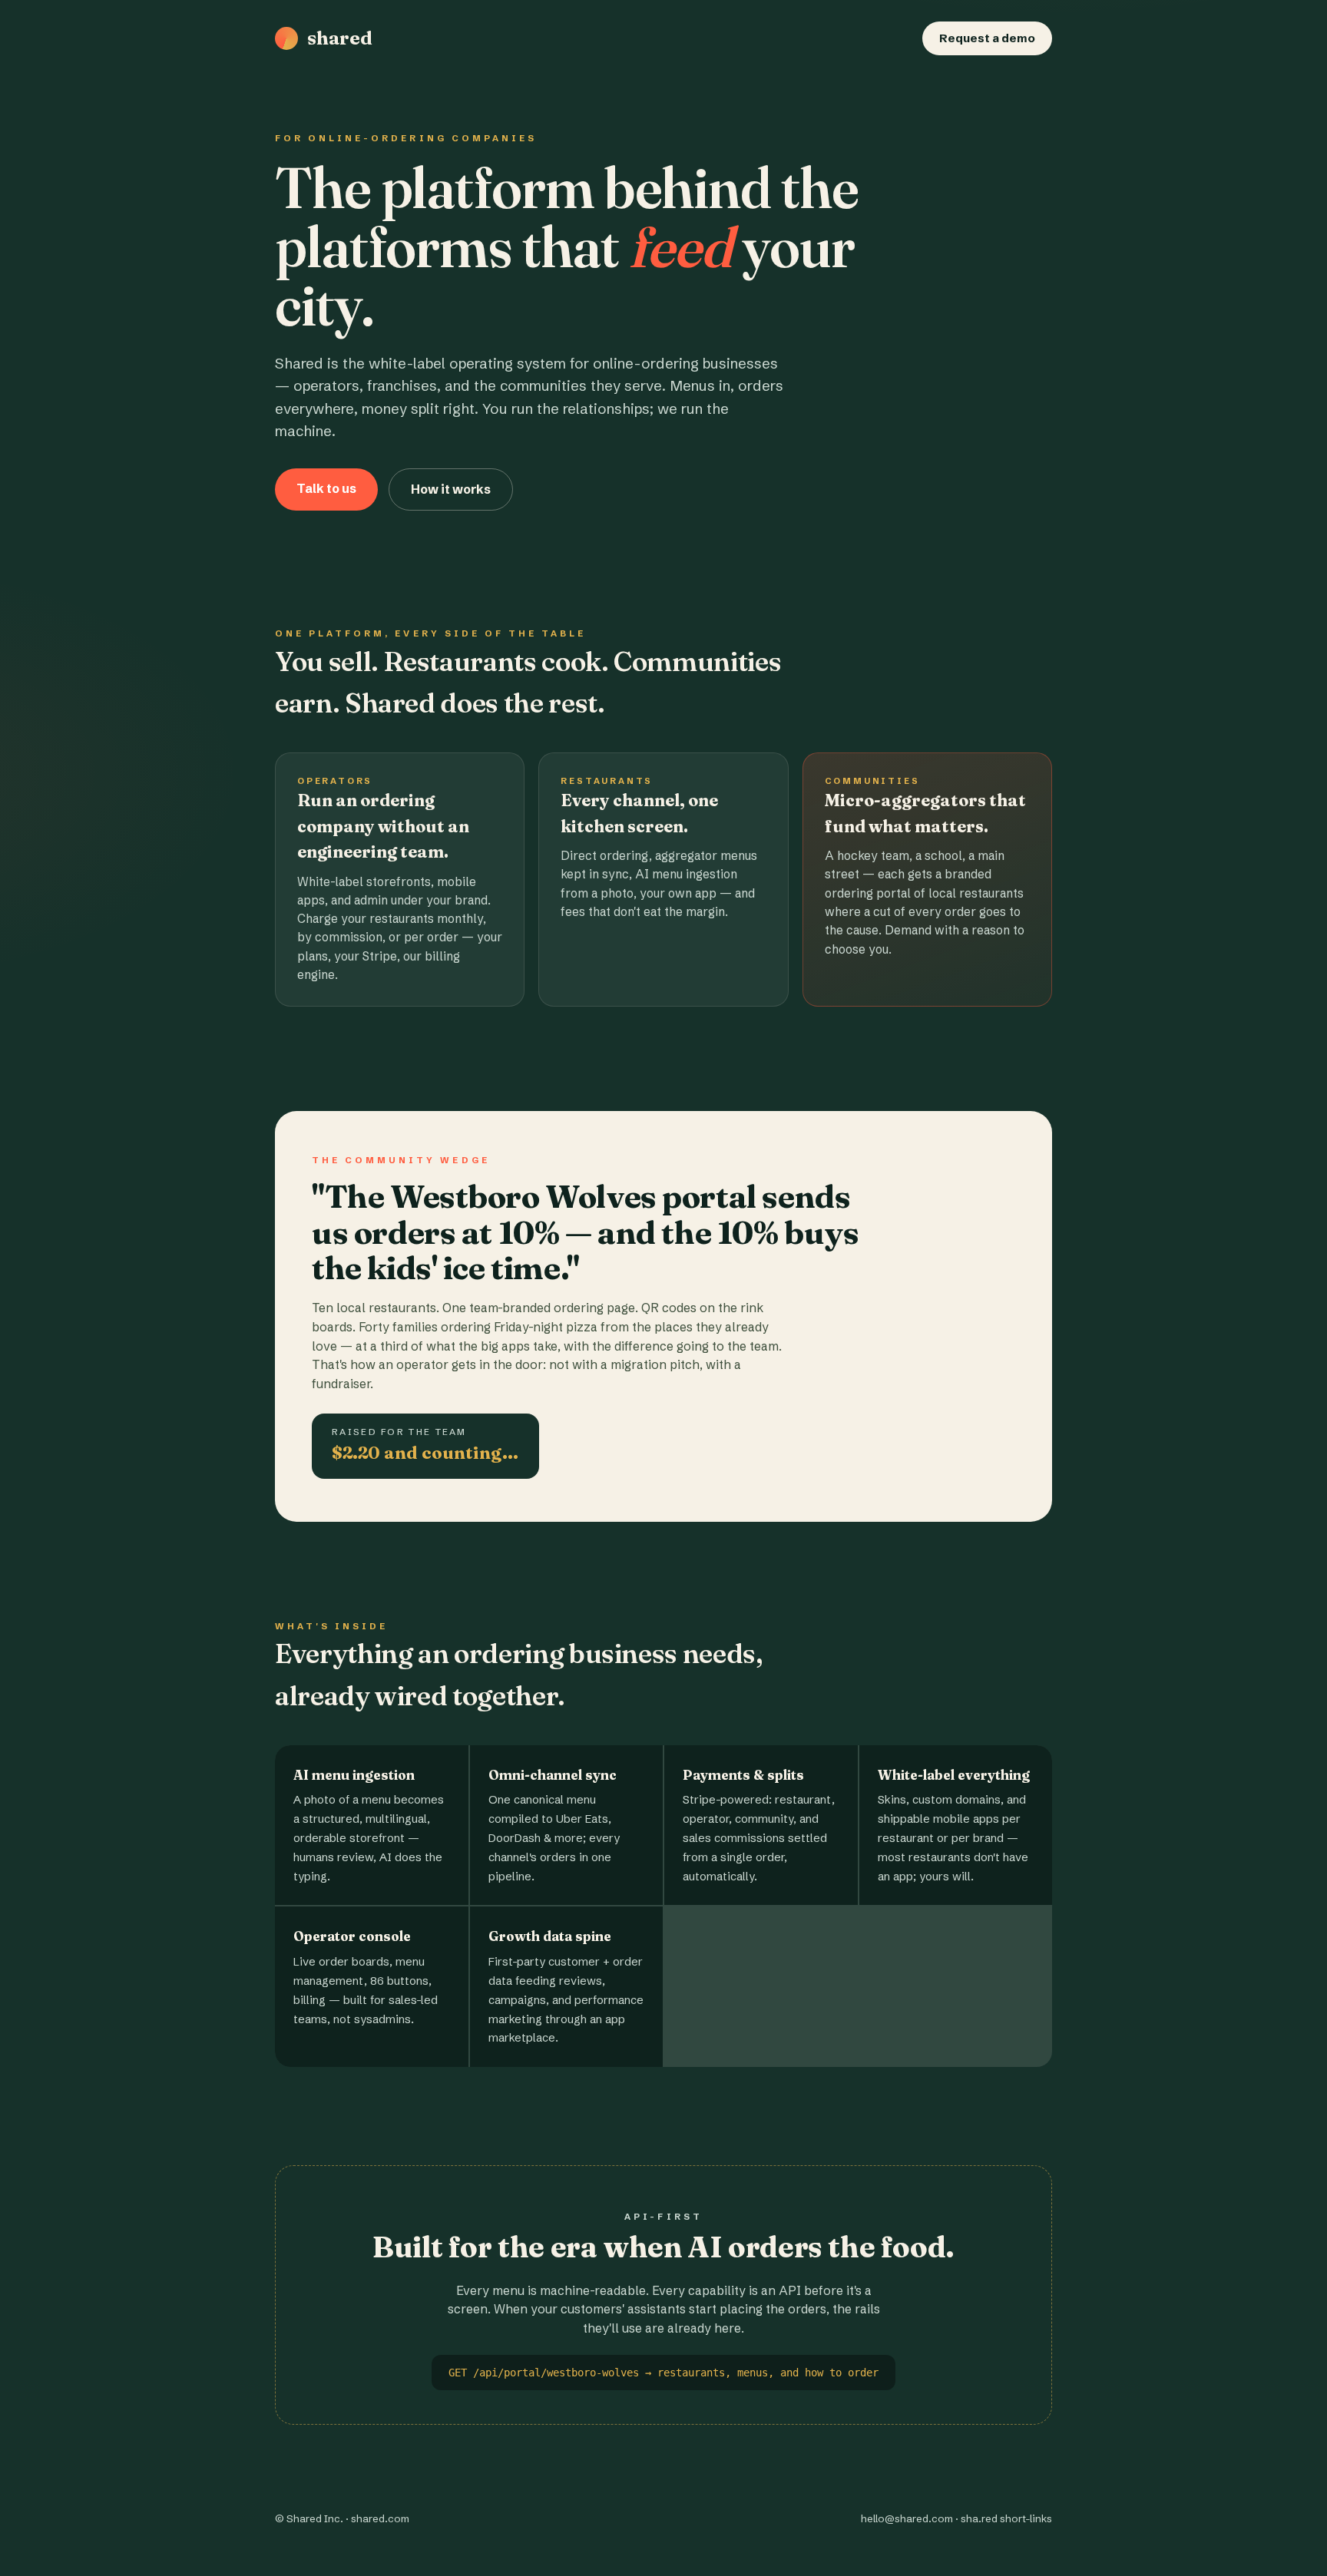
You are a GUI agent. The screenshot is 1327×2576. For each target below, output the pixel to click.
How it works (451, 489)
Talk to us (326, 488)
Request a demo (987, 38)
